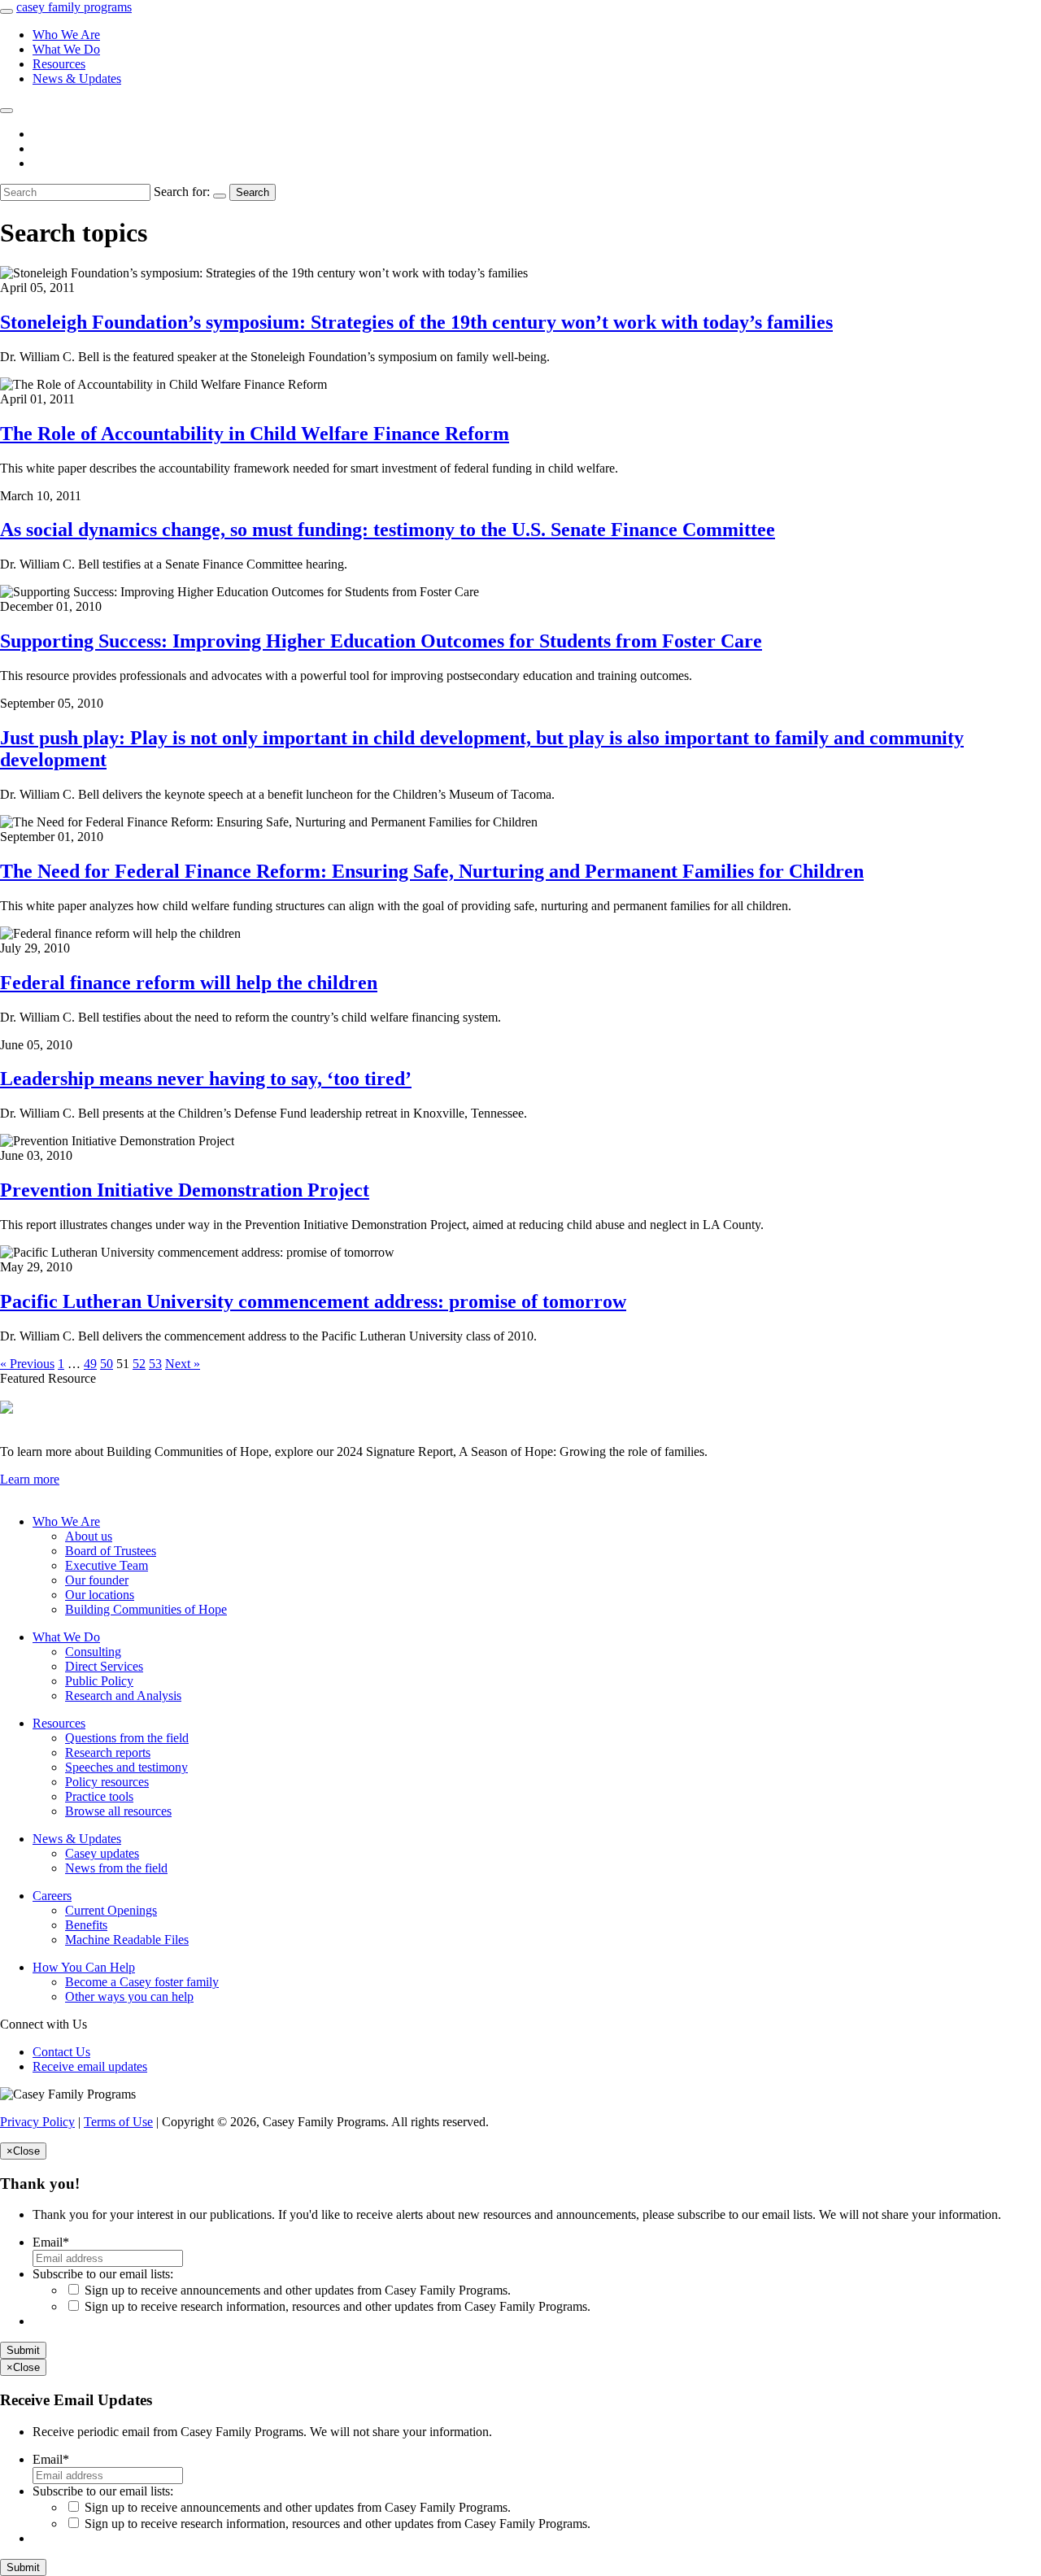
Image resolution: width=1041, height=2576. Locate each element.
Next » (183, 1364)
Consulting (93, 1652)
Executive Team (107, 1565)
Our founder (97, 1580)
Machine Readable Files (127, 1940)
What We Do (66, 49)
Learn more (30, 1479)
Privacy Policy (37, 2122)
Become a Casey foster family (142, 1982)
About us (89, 1536)
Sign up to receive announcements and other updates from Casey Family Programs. (298, 2290)
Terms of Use (118, 2122)
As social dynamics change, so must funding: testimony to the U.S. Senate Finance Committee (388, 530)
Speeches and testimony (126, 1767)
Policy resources (107, 1782)
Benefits (86, 1925)
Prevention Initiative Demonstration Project (185, 1190)
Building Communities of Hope (146, 1609)
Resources (59, 64)
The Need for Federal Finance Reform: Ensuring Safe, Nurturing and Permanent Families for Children (432, 871)
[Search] (7, 111)
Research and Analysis (123, 1696)
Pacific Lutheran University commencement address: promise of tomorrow (313, 1301)
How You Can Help (84, 1967)
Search (253, 192)
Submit (23, 2350)
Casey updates (102, 1853)
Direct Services (104, 1666)
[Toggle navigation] (7, 11)
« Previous (27, 1364)
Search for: (182, 192)
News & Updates (77, 78)
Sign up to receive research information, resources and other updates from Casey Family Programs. (338, 2306)
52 (139, 1364)
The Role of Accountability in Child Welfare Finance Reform (255, 434)
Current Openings (111, 1910)
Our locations (100, 1595)
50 (107, 1364)
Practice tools (99, 1796)
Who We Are (66, 35)
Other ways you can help (129, 1996)
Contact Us (61, 2052)
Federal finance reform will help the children (189, 983)
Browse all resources (118, 1811)
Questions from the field (127, 1738)
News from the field (116, 1868)
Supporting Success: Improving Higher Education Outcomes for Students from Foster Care (381, 641)
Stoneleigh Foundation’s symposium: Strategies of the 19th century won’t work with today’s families (416, 322)
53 (155, 1364)
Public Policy (99, 1681)
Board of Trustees (111, 1551)
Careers (52, 1896)
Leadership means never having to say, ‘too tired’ (206, 1079)
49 (90, 1364)
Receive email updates (90, 2066)
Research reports (108, 1752)
